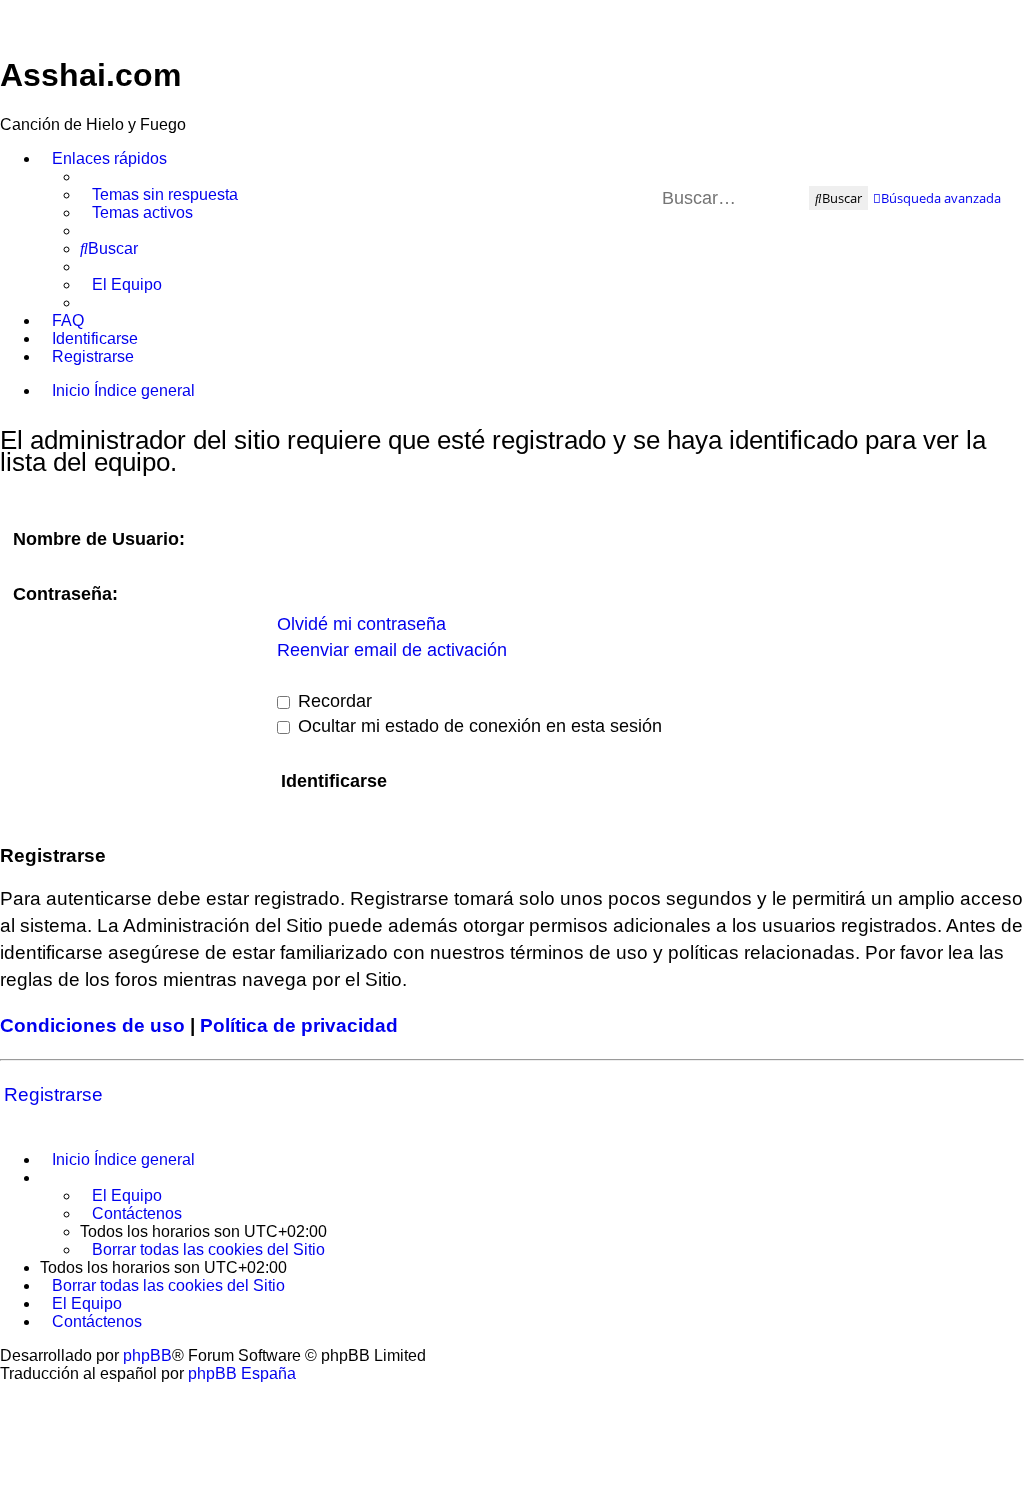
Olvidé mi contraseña (361, 624)
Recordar (332, 701)
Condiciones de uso (92, 1025)
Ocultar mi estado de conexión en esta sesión (477, 726)
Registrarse (53, 1094)
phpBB (147, 1355)
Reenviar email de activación (392, 650)
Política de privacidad (299, 1025)
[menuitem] (159, 195)
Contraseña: (65, 594)
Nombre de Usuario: (99, 539)
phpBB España (242, 1373)
